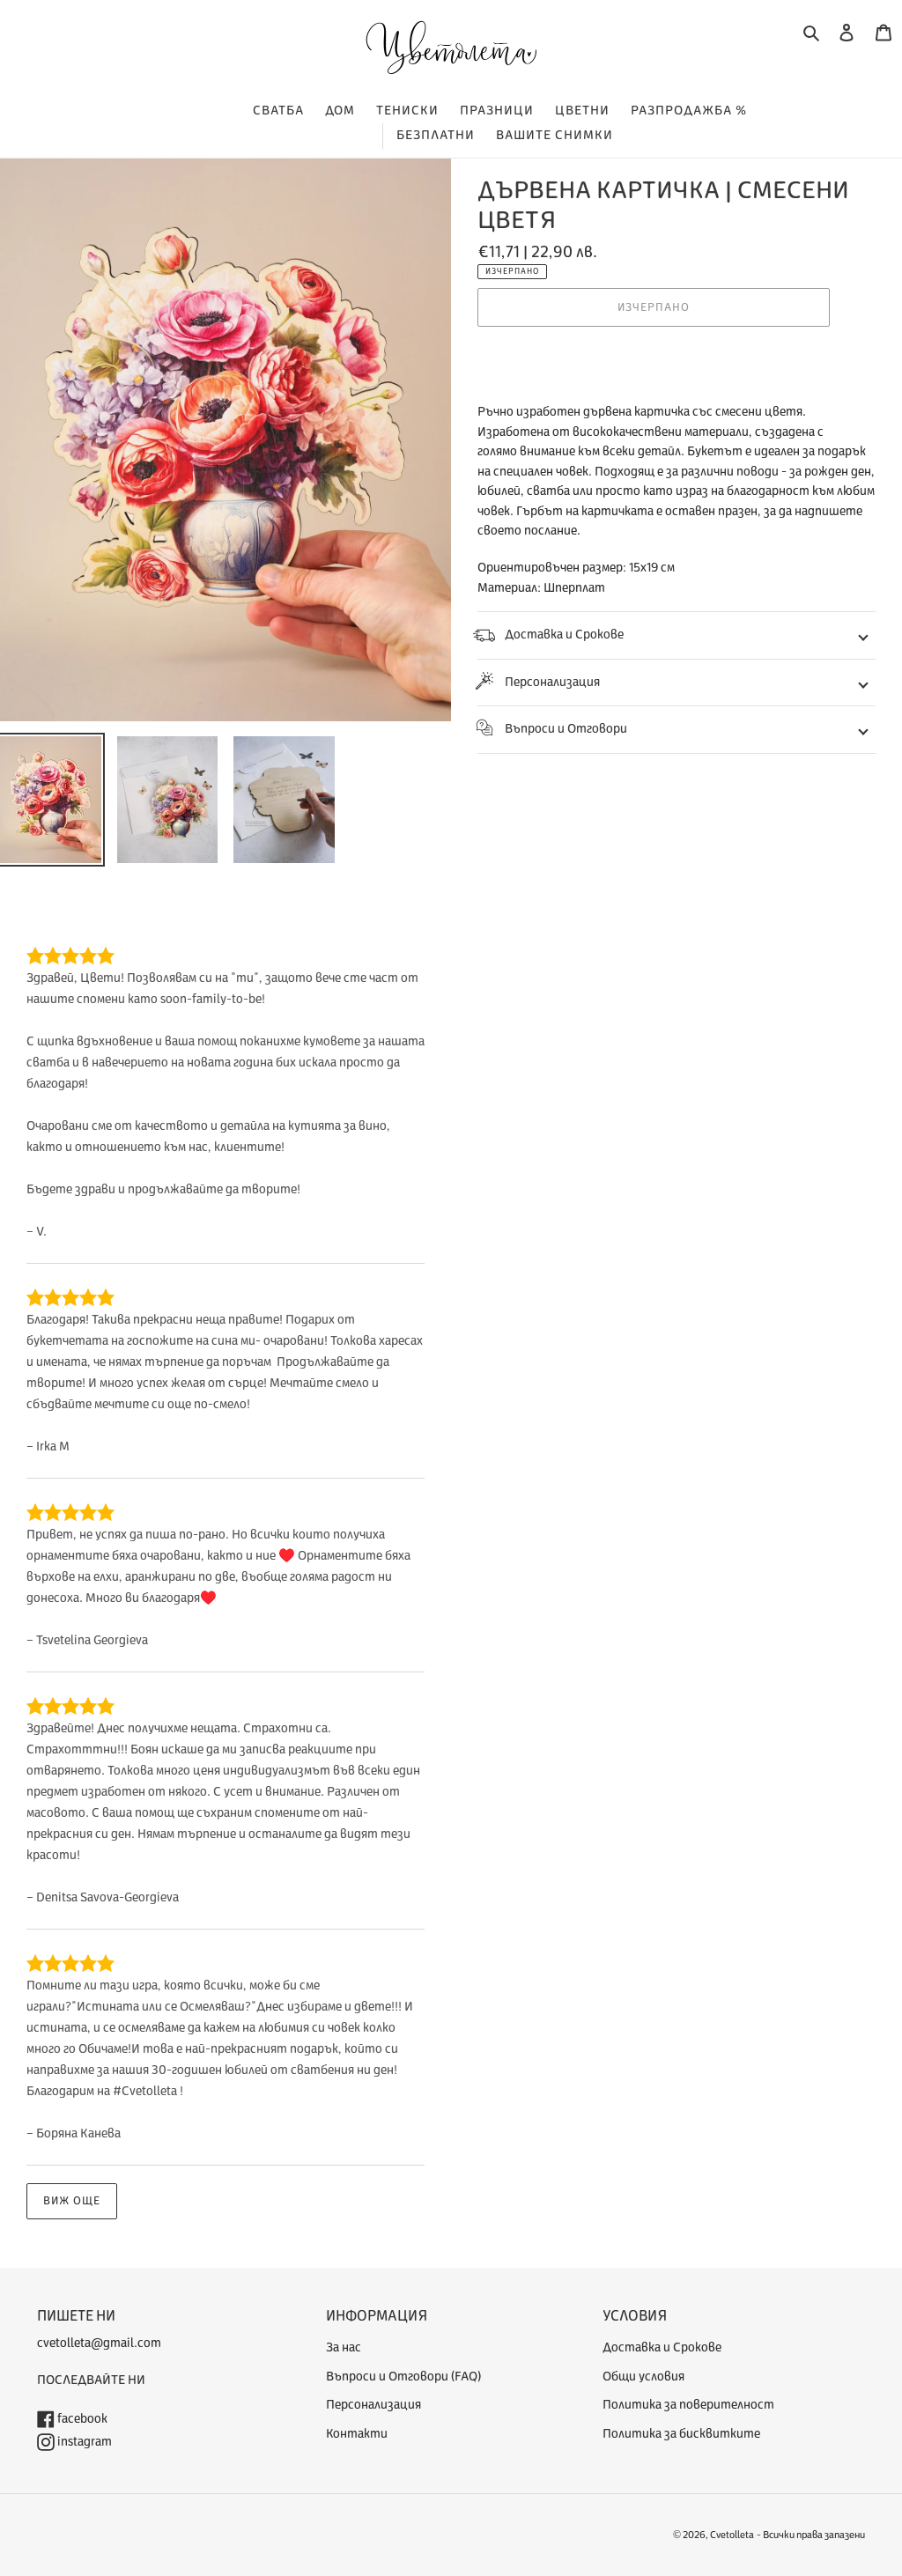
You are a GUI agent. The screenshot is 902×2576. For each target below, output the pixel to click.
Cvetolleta (732, 2535)
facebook (81, 2419)
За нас (344, 2347)
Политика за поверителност (688, 2405)
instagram (83, 2442)
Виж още (72, 2201)
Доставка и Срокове (564, 635)
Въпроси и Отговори (566, 729)
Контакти (357, 2434)
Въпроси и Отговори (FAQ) (403, 2377)
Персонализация (552, 682)
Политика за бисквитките (681, 2434)
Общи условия (643, 2377)
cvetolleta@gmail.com (99, 2343)
